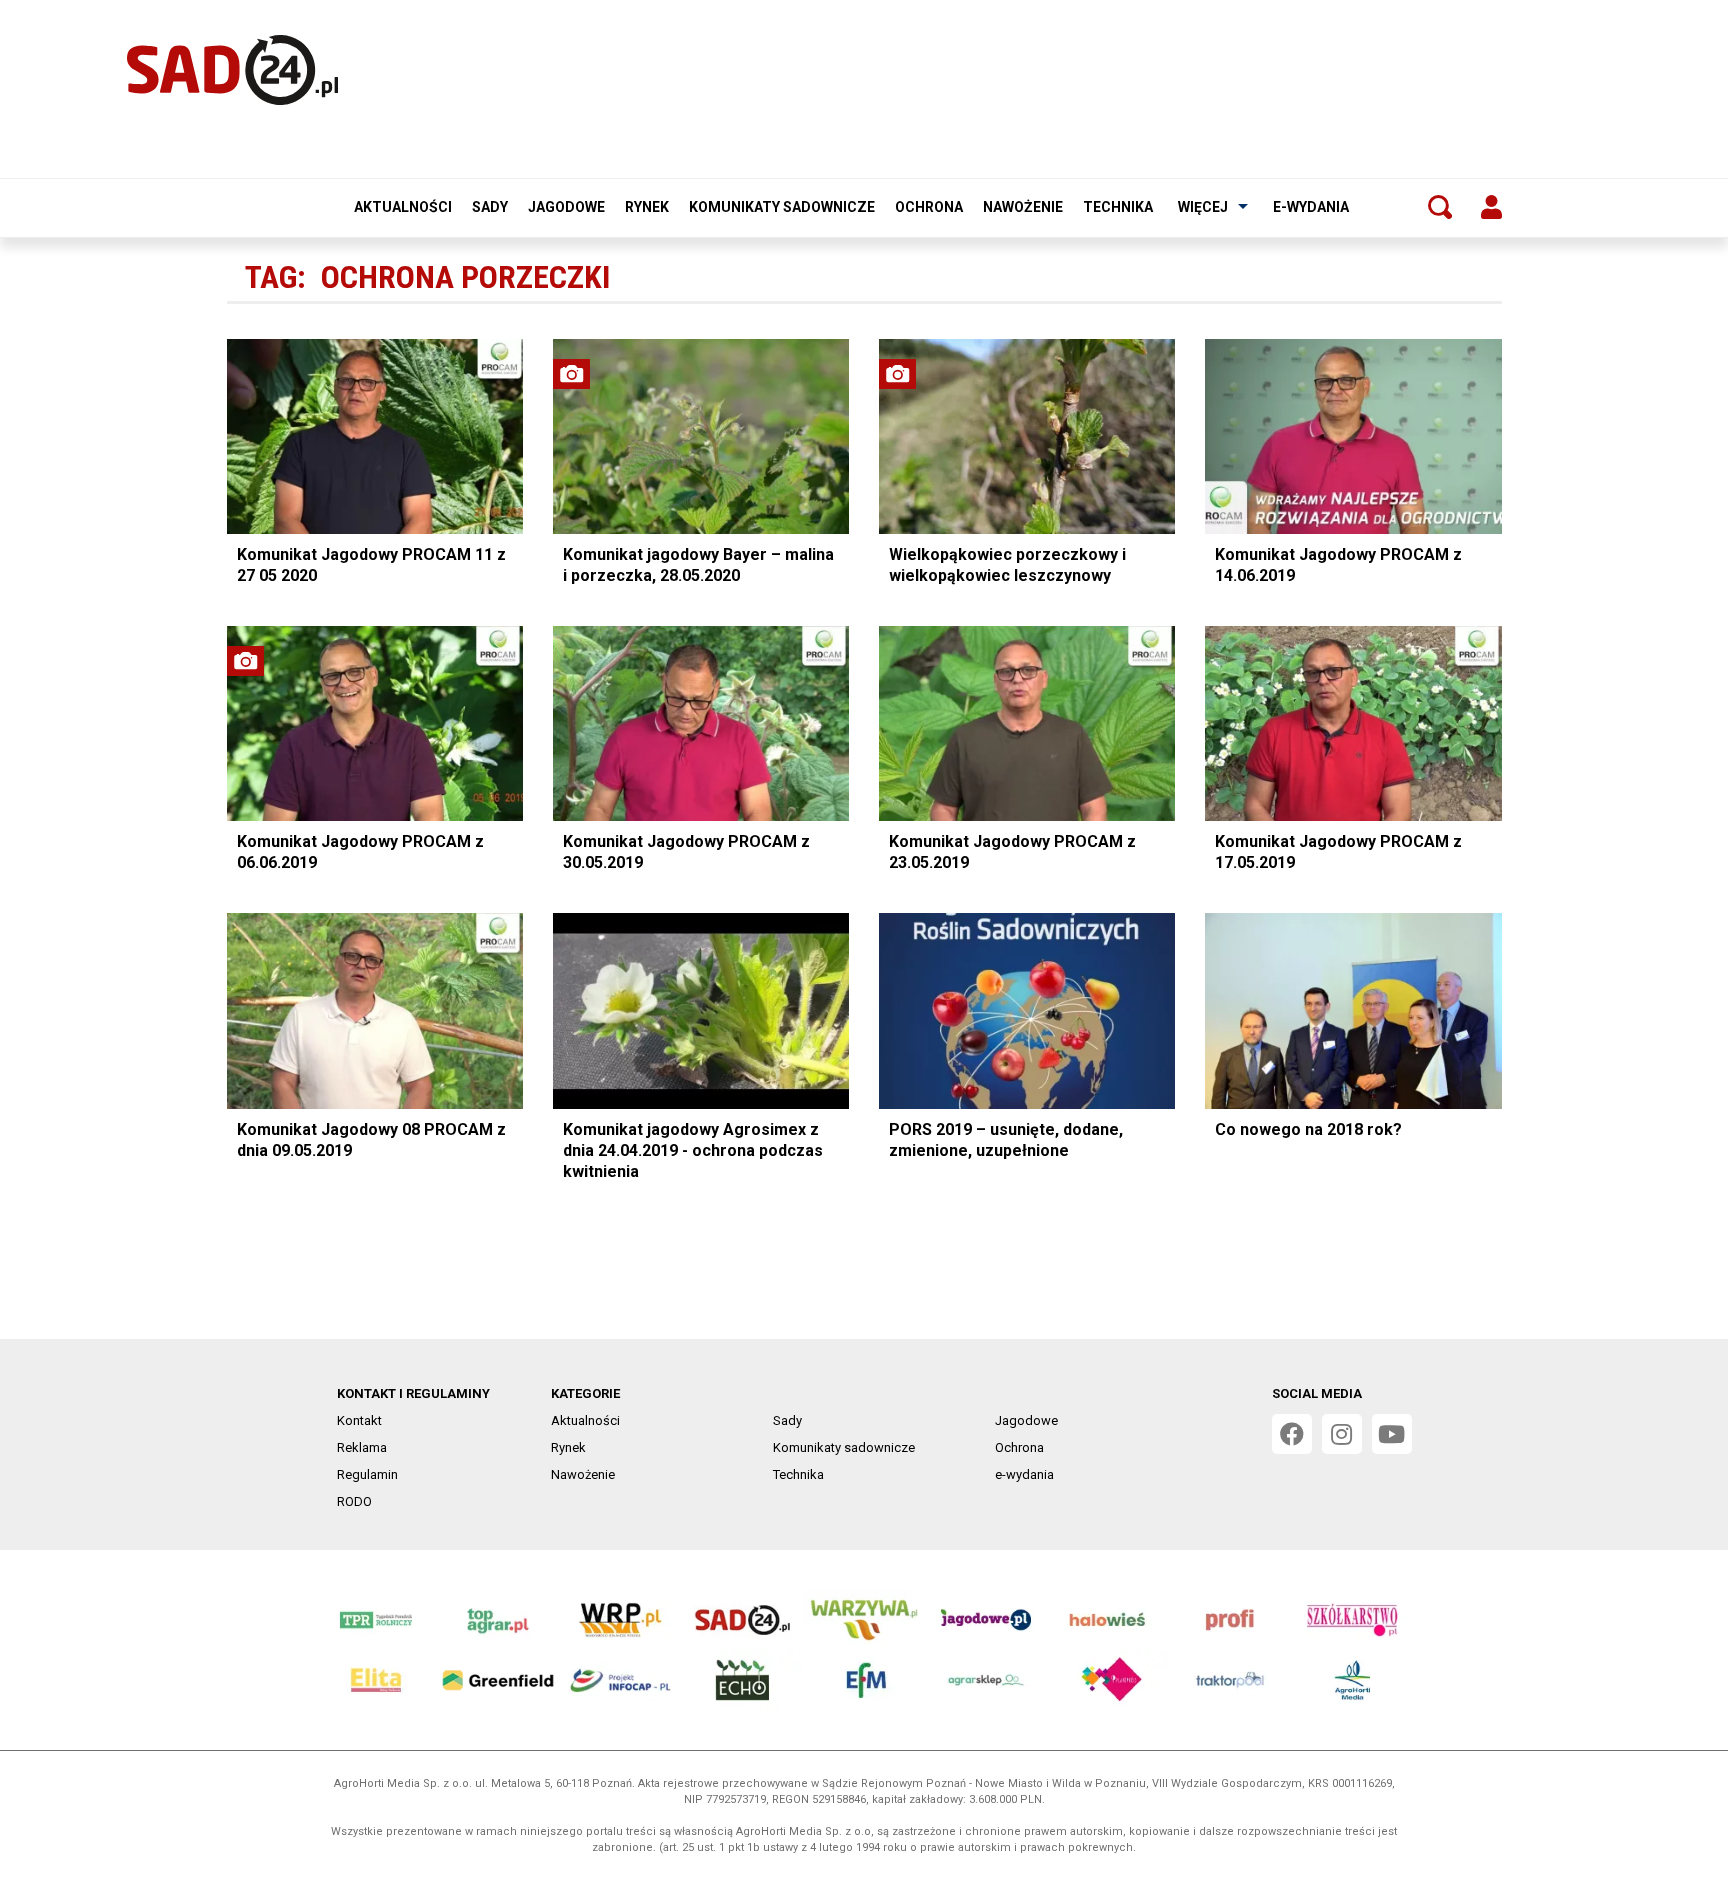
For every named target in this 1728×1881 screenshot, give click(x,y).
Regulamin (367, 1474)
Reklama (362, 1447)
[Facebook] (1292, 1434)
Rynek (647, 207)
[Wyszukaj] (1440, 207)
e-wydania (1311, 207)
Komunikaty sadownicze (782, 207)
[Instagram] (1342, 1434)
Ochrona (929, 207)
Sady (490, 207)
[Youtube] (1392, 1434)
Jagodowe (566, 207)
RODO (354, 1501)
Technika (1118, 207)
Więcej (1203, 207)
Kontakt (359, 1420)
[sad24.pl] (232, 70)
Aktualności (403, 207)
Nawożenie (1023, 207)
